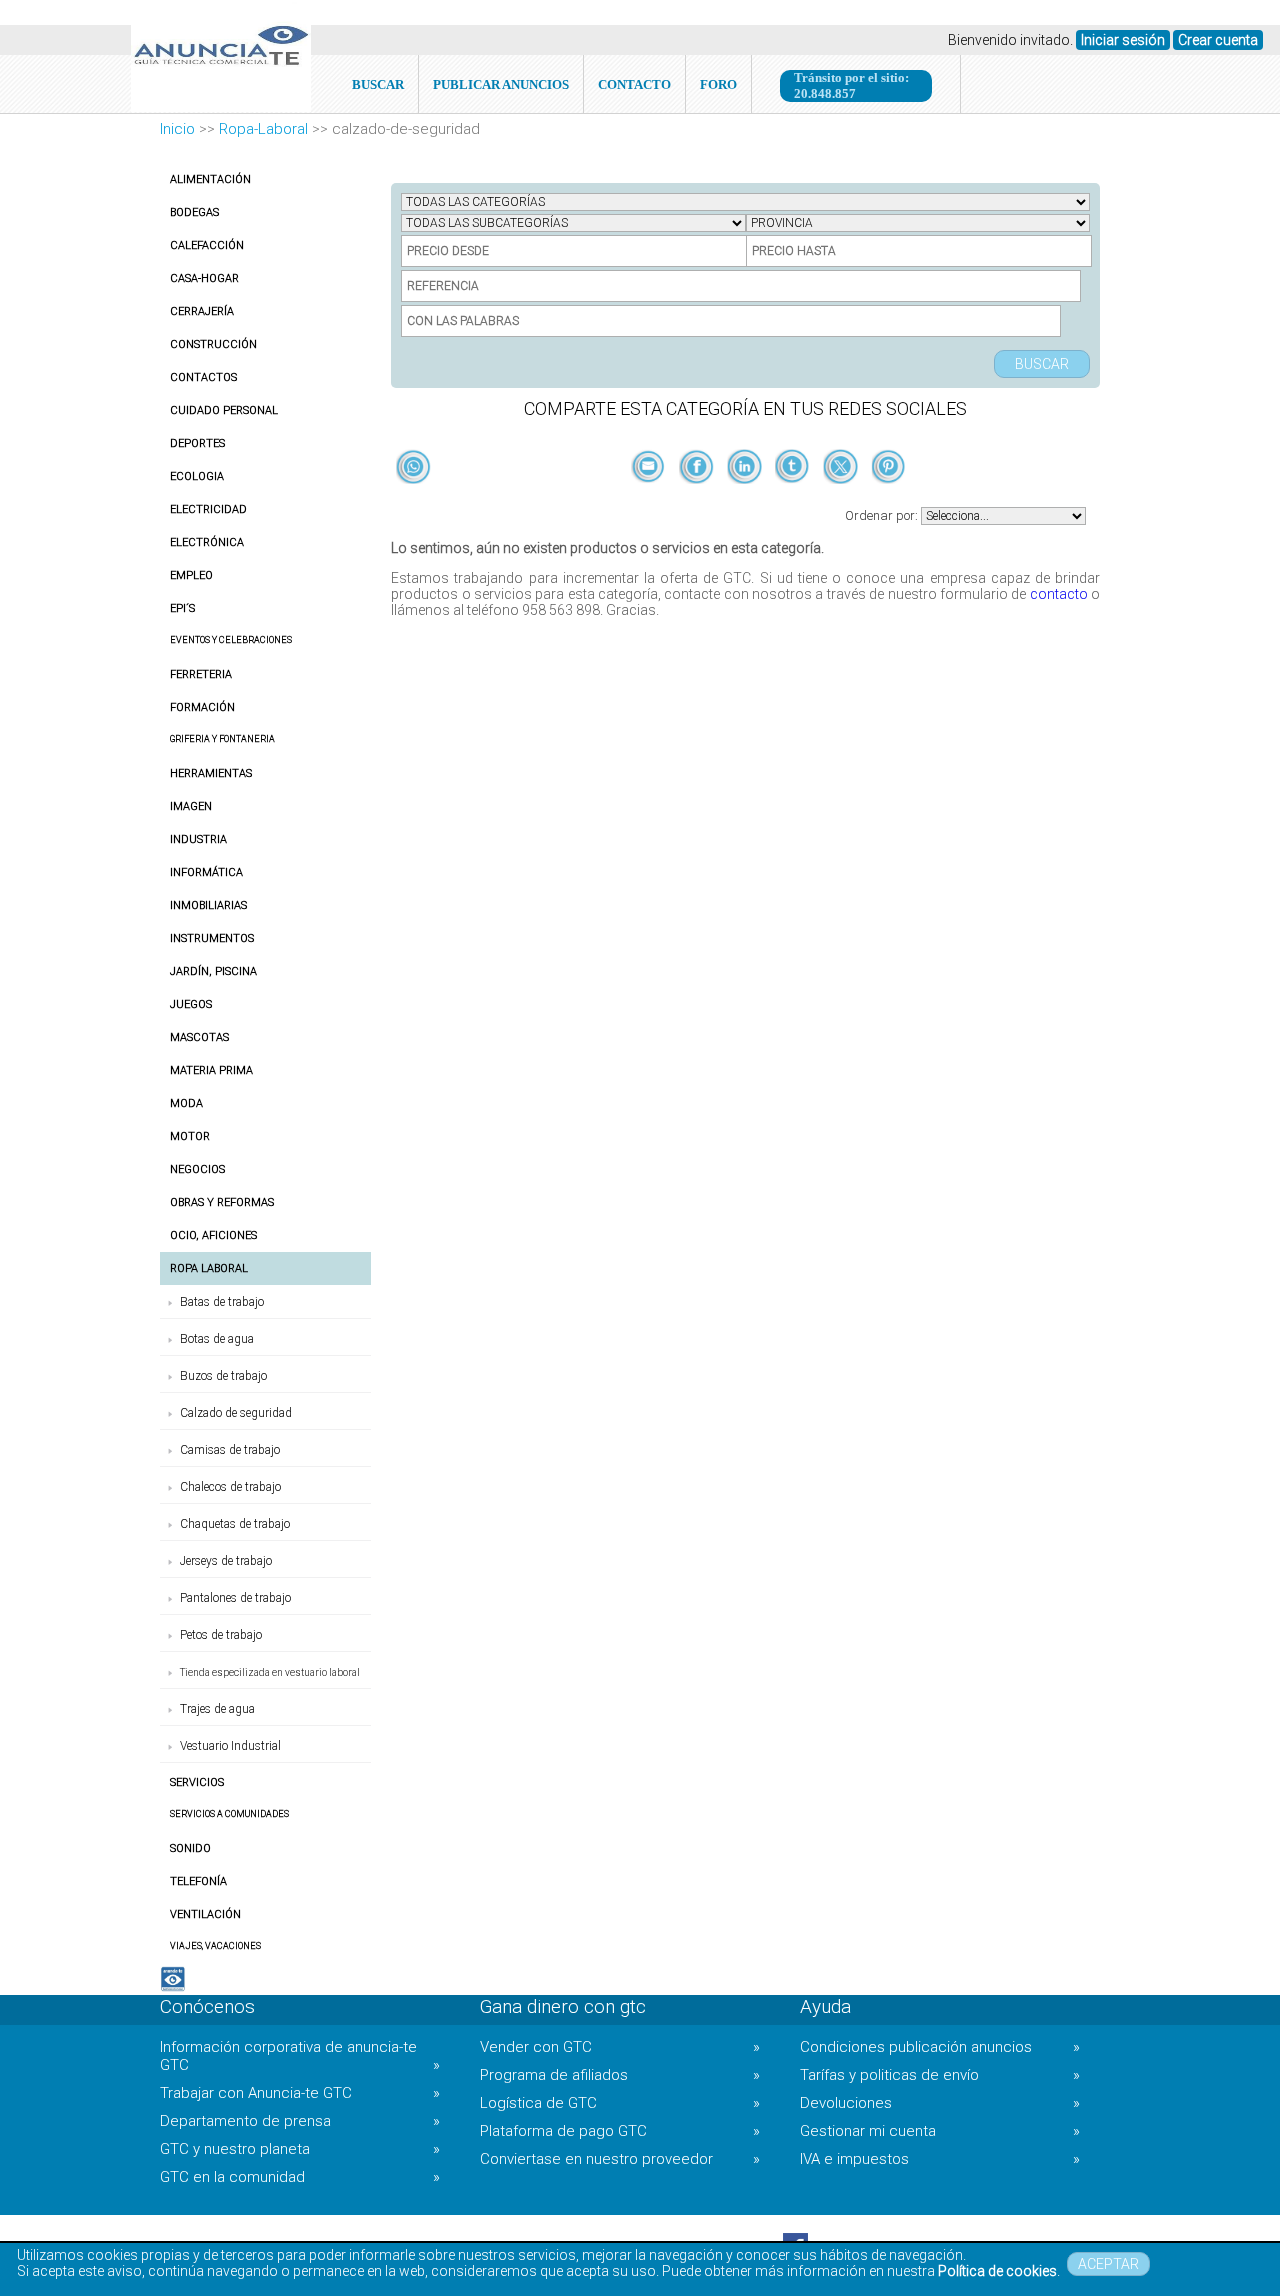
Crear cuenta (1218, 40)
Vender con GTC (620, 2047)
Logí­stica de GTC (620, 2103)
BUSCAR (378, 84)
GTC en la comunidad (300, 2177)
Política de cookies (997, 2271)
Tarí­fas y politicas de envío (940, 2075)
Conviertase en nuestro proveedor (620, 2159)
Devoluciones (940, 2103)
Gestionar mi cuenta (940, 2131)
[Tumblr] (794, 500)
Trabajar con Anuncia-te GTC (300, 2093)
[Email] (650, 500)
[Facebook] (698, 500)
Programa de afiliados (620, 2075)
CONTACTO (634, 84)
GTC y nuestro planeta (300, 2149)
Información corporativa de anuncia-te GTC (300, 2056)
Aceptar (1108, 2264)
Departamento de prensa (300, 2121)
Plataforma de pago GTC (620, 2131)
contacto (1059, 594)
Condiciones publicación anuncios (940, 2047)
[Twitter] (842, 500)
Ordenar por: (883, 515)
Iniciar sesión (1123, 40)
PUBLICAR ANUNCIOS (501, 84)
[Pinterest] (888, 500)
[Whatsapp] (413, 468)
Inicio (177, 129)
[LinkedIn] (746, 500)
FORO (718, 84)
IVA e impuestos (940, 2159)
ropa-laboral (263, 129)
